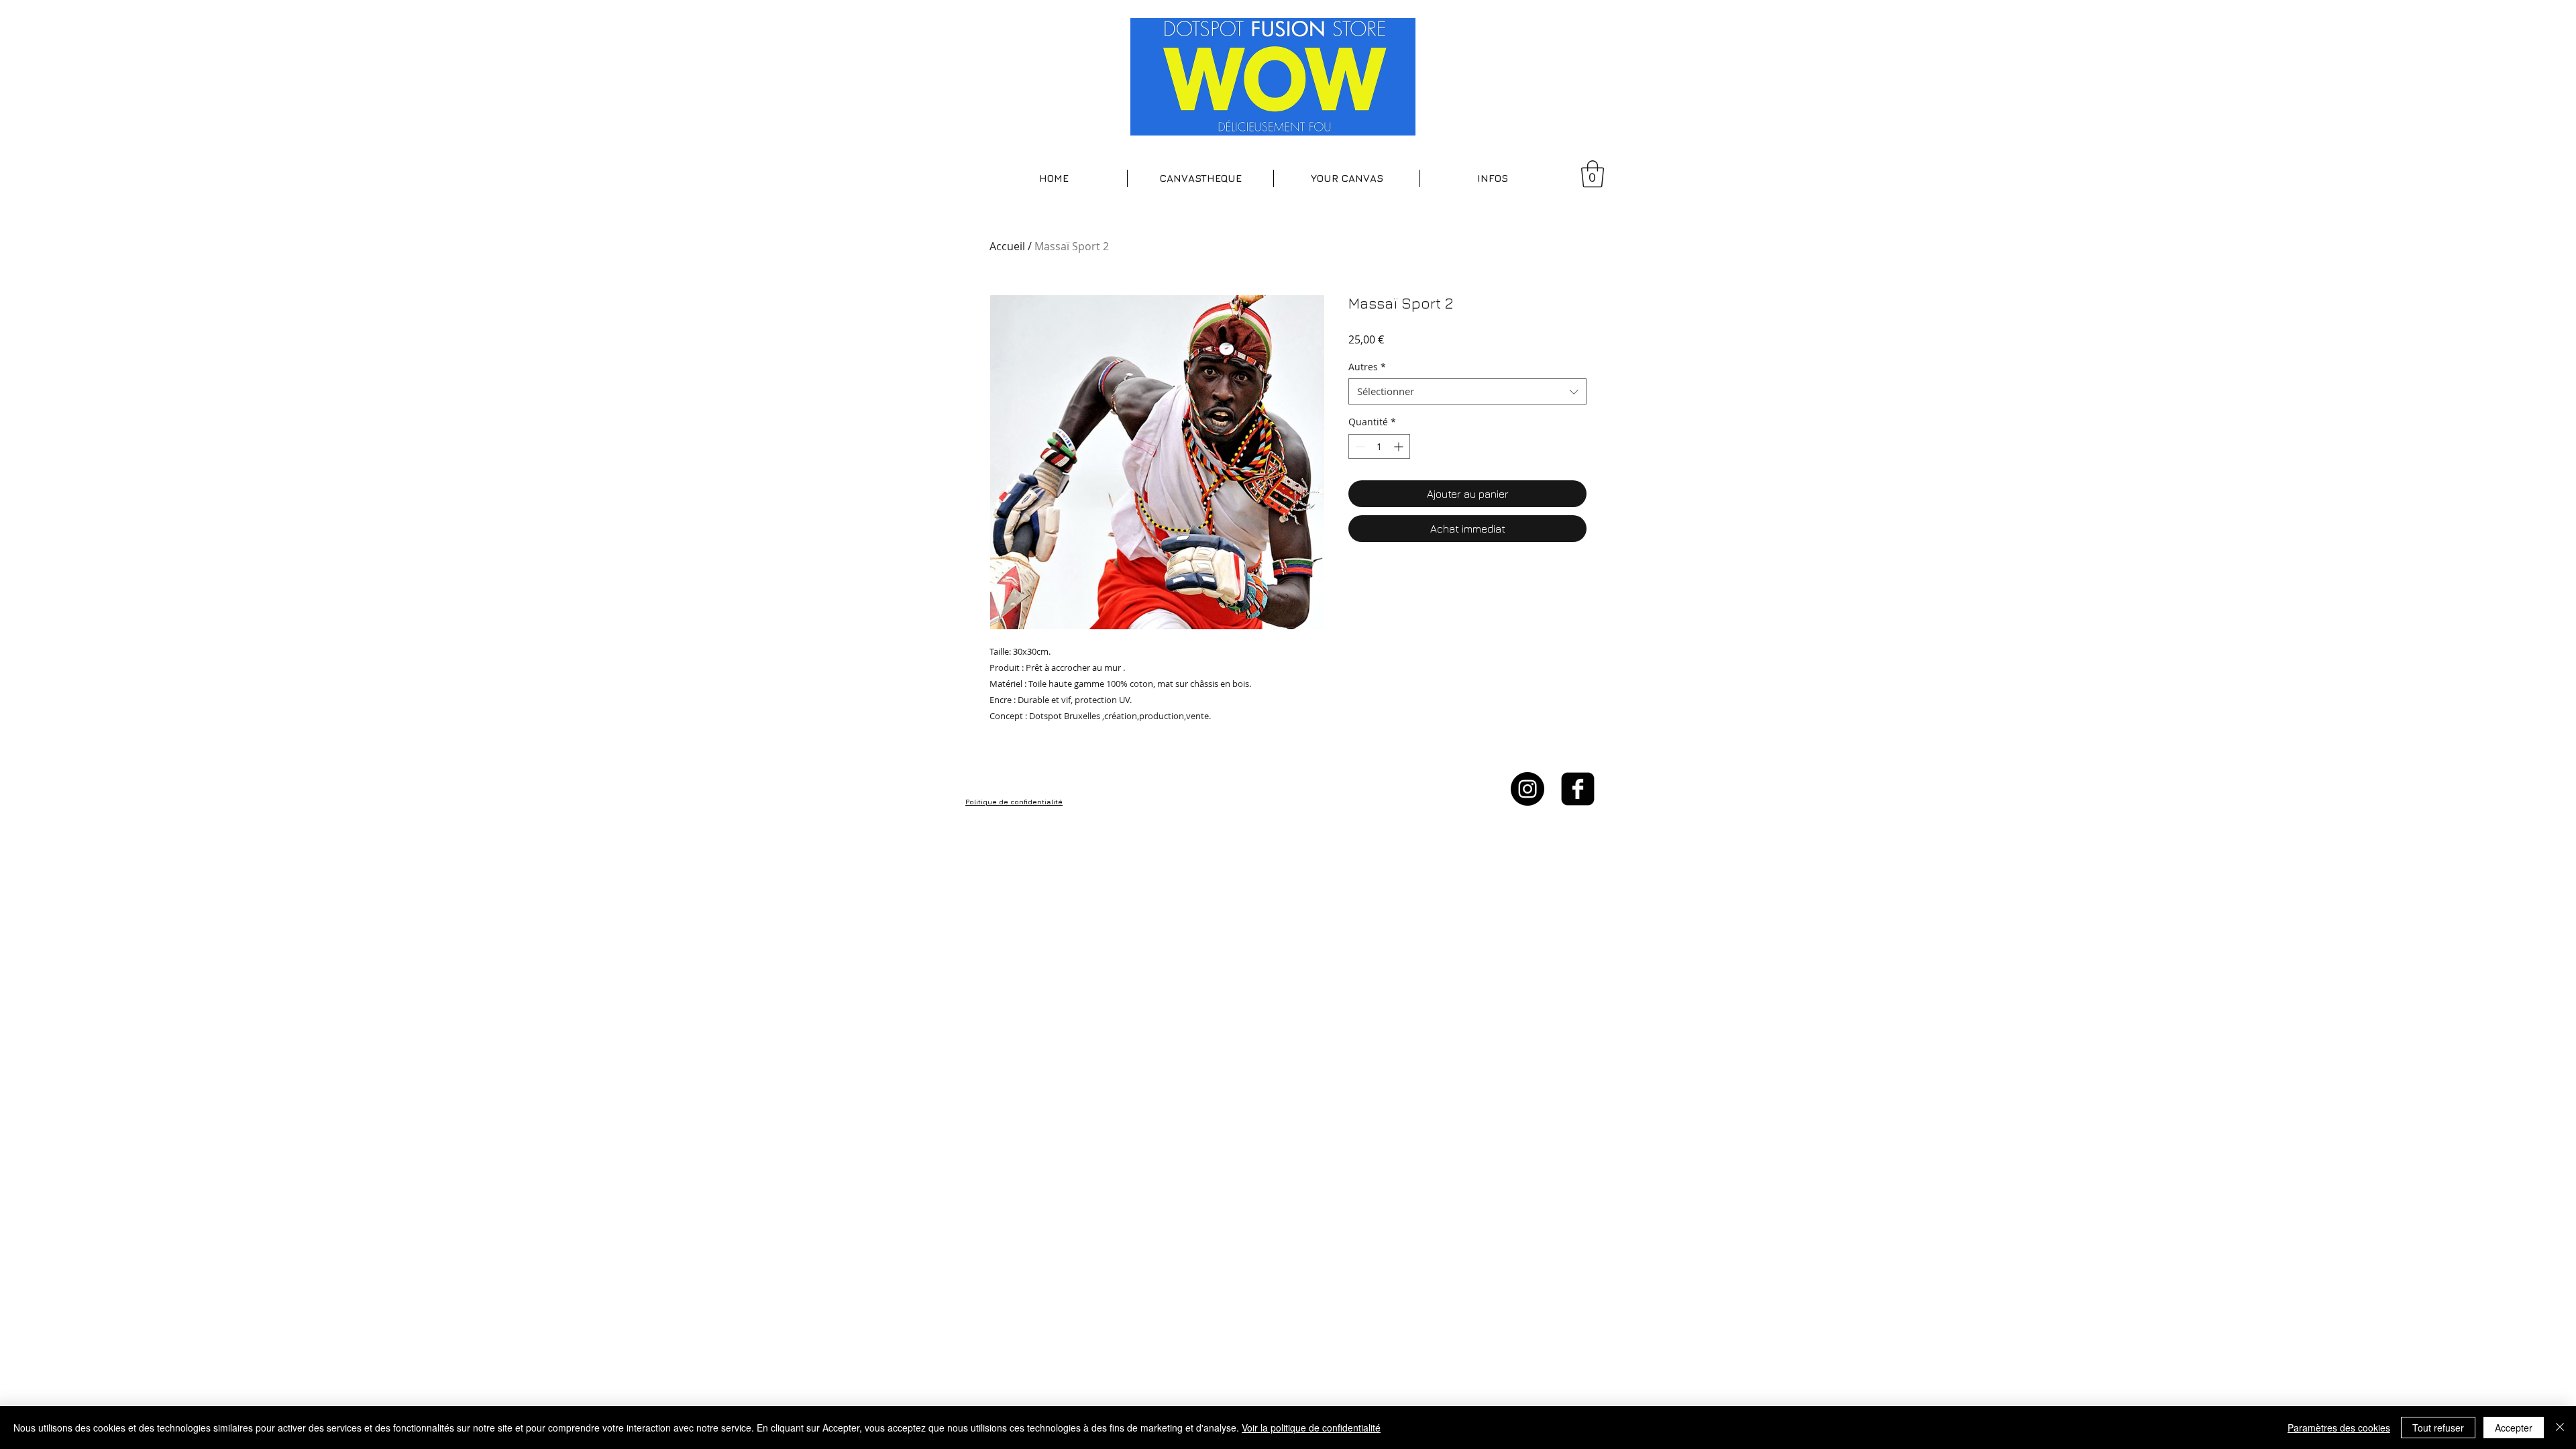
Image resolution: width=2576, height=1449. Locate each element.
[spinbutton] (1379, 446)
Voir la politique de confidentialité (1311, 1428)
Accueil (1007, 246)
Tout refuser (2438, 1428)
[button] (1200, 178)
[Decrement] (1359, 446)
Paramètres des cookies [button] (2339, 1428)
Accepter (2514, 1428)
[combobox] (1467, 391)
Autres (1367, 367)
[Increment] (1400, 446)
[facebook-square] (1578, 789)
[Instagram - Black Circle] (1527, 789)
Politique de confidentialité (1014, 802)
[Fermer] (2560, 1428)
